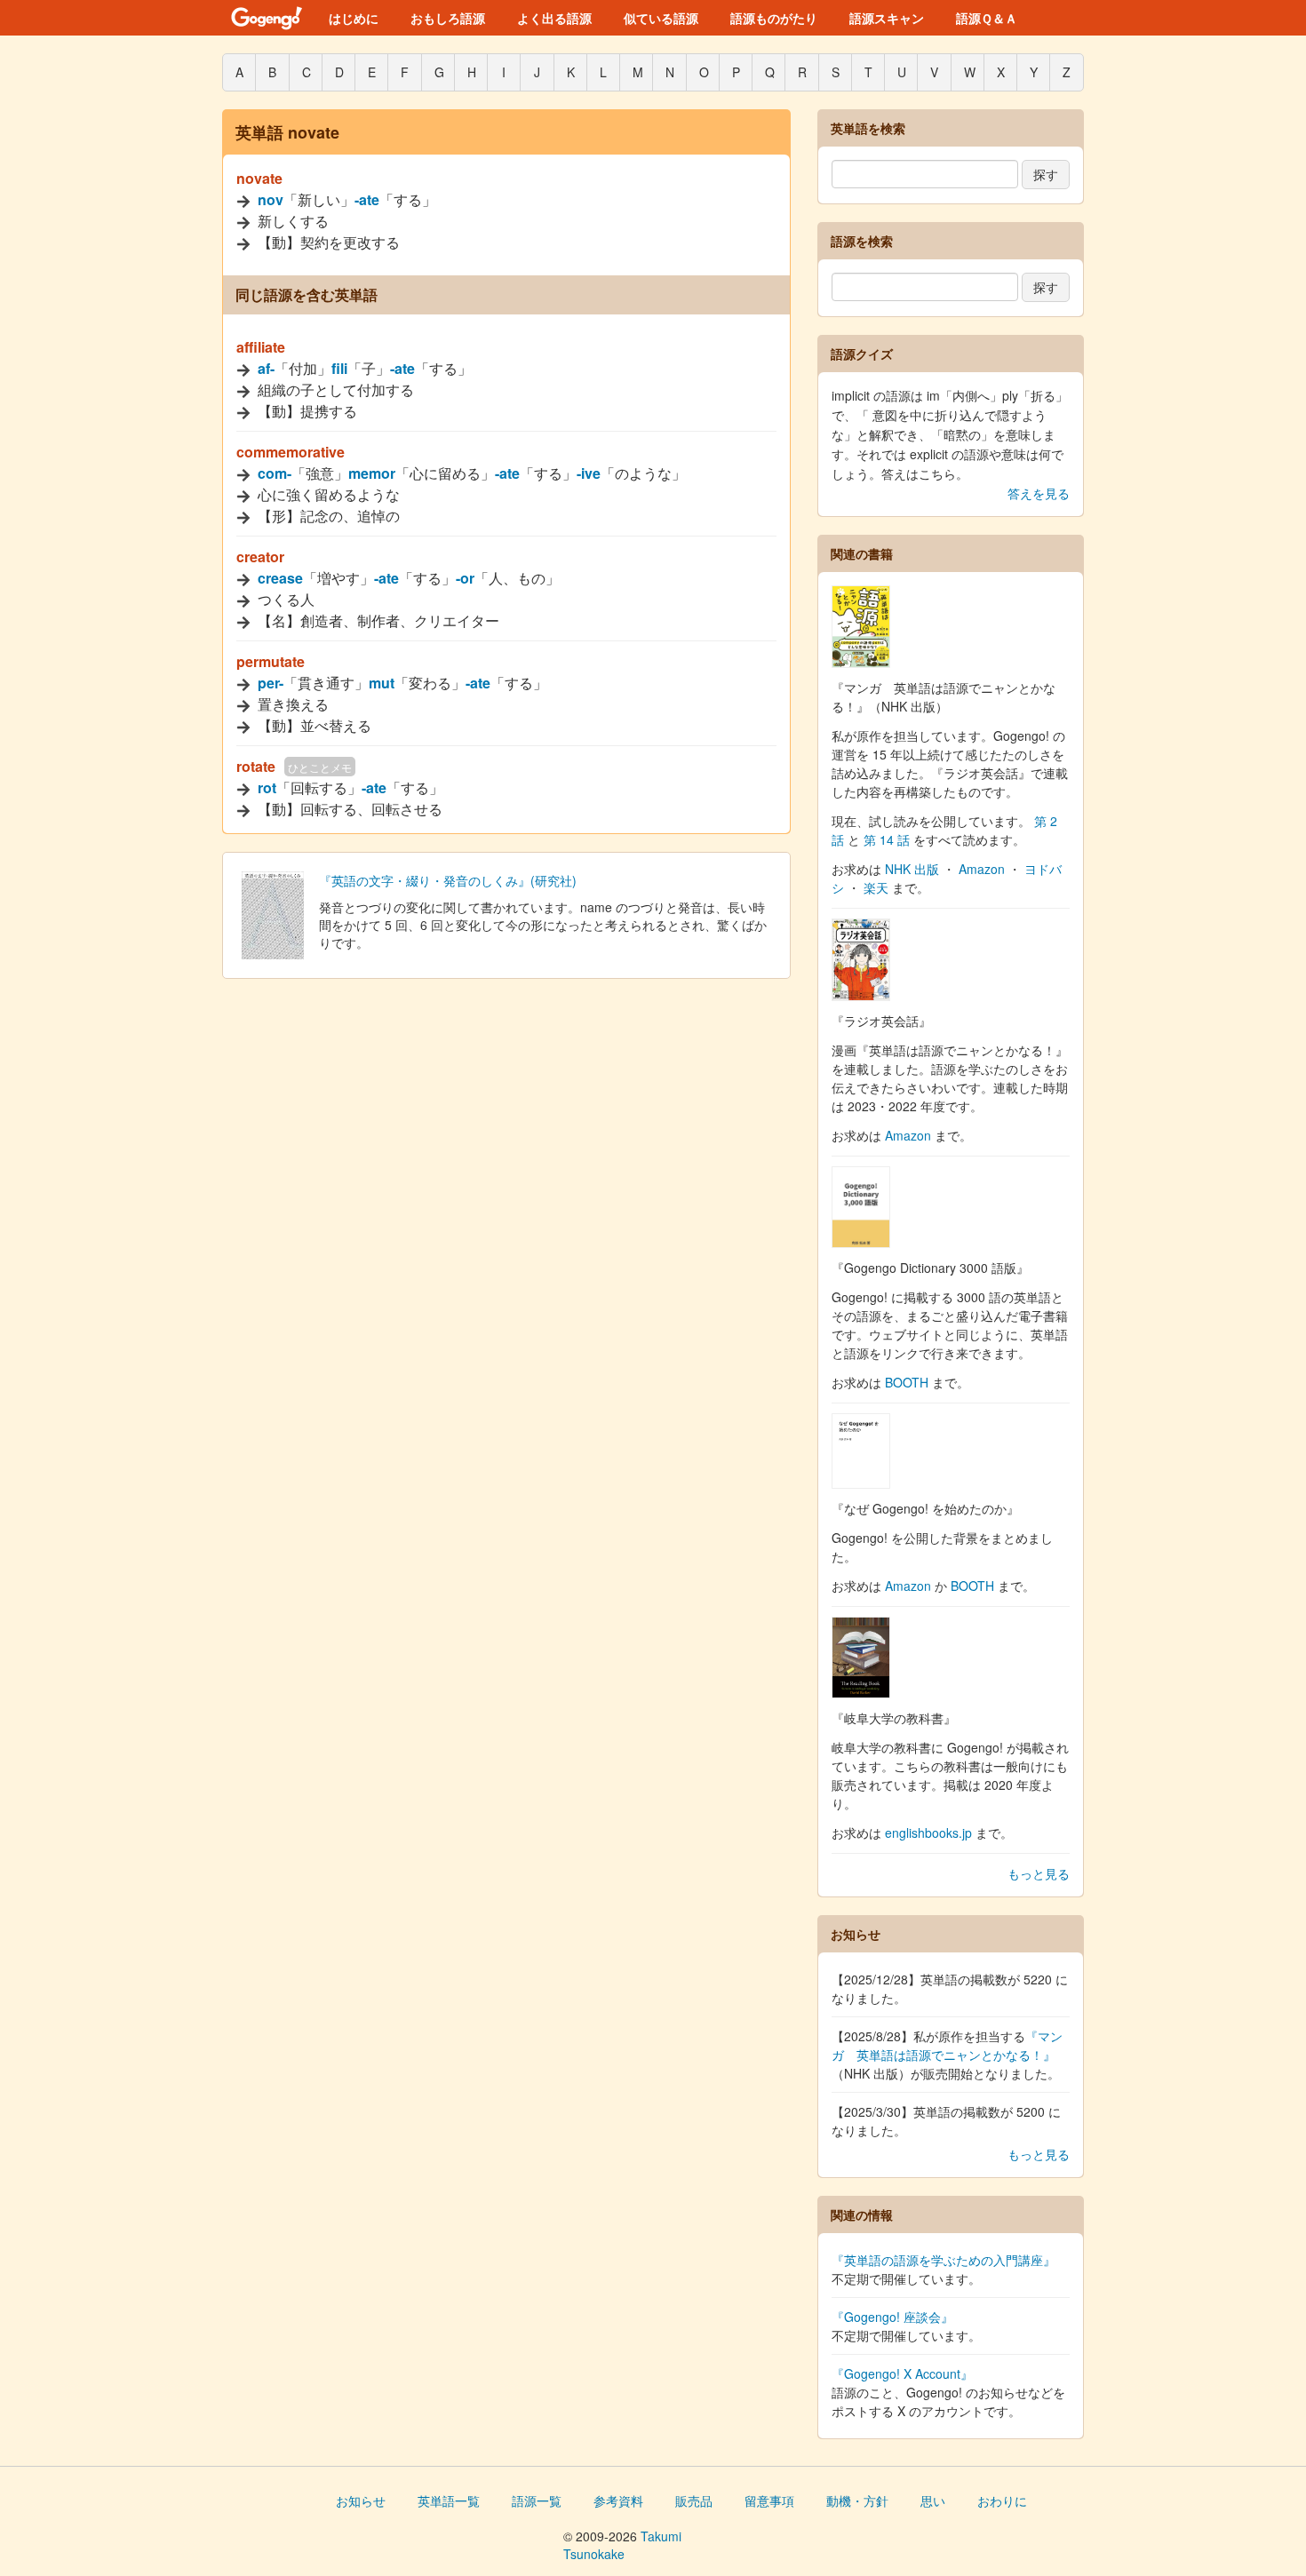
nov (271, 199)
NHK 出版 (912, 869)
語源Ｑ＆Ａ (987, 18)
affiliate (261, 347)
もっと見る (1039, 1873)
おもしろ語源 (448, 18)
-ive (589, 473)
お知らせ (361, 2500)
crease (280, 578)
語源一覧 (537, 2500)
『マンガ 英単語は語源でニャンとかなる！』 (947, 2045)
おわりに (1002, 2500)
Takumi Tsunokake (622, 2545)
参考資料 (618, 2500)
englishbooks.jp (928, 1833)
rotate (256, 766)
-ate (367, 199)
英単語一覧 (449, 2500)
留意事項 (769, 2500)
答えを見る (1039, 493)
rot (267, 787)
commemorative (291, 452)
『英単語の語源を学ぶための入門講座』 (944, 2260)
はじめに (354, 18)
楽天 (876, 887)
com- (275, 473)
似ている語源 (661, 18)
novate (259, 178)
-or (465, 578)
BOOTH (907, 1382)
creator (260, 557)
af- (266, 368)
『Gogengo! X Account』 (902, 2373)
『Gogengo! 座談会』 (892, 2317)
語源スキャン (887, 18)
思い (933, 2500)
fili (339, 368)
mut (382, 683)
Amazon (982, 869)
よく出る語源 (554, 18)
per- (271, 683)
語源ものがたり (774, 18)
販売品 (694, 2500)
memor (372, 473)
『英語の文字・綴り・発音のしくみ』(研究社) (448, 880)
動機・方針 (857, 2500)
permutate (271, 661)
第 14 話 (887, 839)
